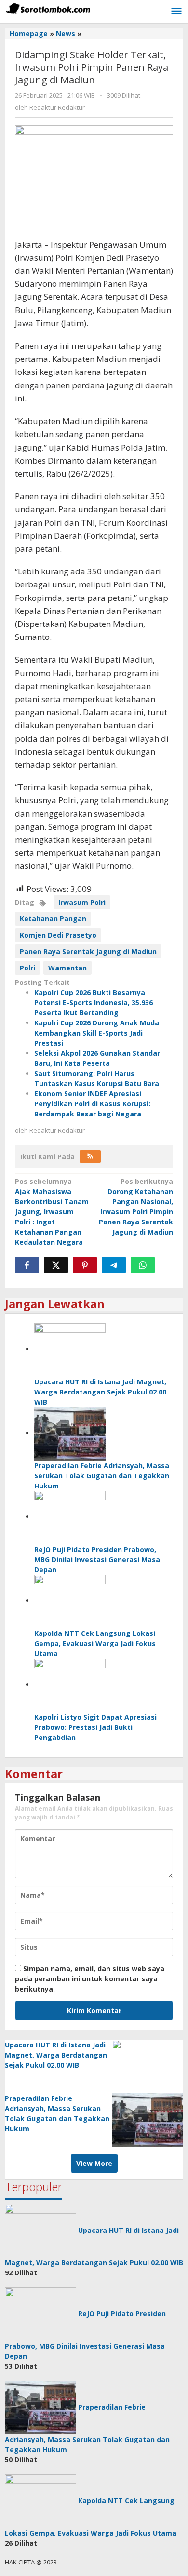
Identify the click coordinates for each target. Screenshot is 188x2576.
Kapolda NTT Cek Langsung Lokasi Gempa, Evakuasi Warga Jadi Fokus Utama (95, 1643)
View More (94, 2163)
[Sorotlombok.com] (48, 8)
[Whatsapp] (143, 1265)
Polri (27, 968)
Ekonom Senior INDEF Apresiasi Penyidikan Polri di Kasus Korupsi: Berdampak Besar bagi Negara (92, 1104)
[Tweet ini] (56, 1265)
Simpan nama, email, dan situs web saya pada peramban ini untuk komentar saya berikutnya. (90, 1979)
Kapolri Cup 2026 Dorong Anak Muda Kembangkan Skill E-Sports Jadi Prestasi (97, 1033)
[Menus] (176, 12)
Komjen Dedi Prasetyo (58, 935)
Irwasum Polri (82, 902)
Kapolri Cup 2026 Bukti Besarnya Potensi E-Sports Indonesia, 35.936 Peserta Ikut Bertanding (94, 1003)
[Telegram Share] (114, 1265)
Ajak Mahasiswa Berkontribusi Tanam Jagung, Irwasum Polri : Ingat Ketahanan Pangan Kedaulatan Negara (52, 1212)
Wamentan (67, 968)
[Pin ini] (85, 1265)
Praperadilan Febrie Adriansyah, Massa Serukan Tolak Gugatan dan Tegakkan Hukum (102, 1476)
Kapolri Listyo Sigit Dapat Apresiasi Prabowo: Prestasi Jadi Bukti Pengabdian (95, 1727)
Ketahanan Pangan (53, 919)
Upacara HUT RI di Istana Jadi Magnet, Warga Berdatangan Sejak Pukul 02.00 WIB (100, 1392)
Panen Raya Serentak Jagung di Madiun (88, 951)
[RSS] (90, 1156)
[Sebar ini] (27, 1265)
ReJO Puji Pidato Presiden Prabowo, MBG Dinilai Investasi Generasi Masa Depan (97, 1560)
